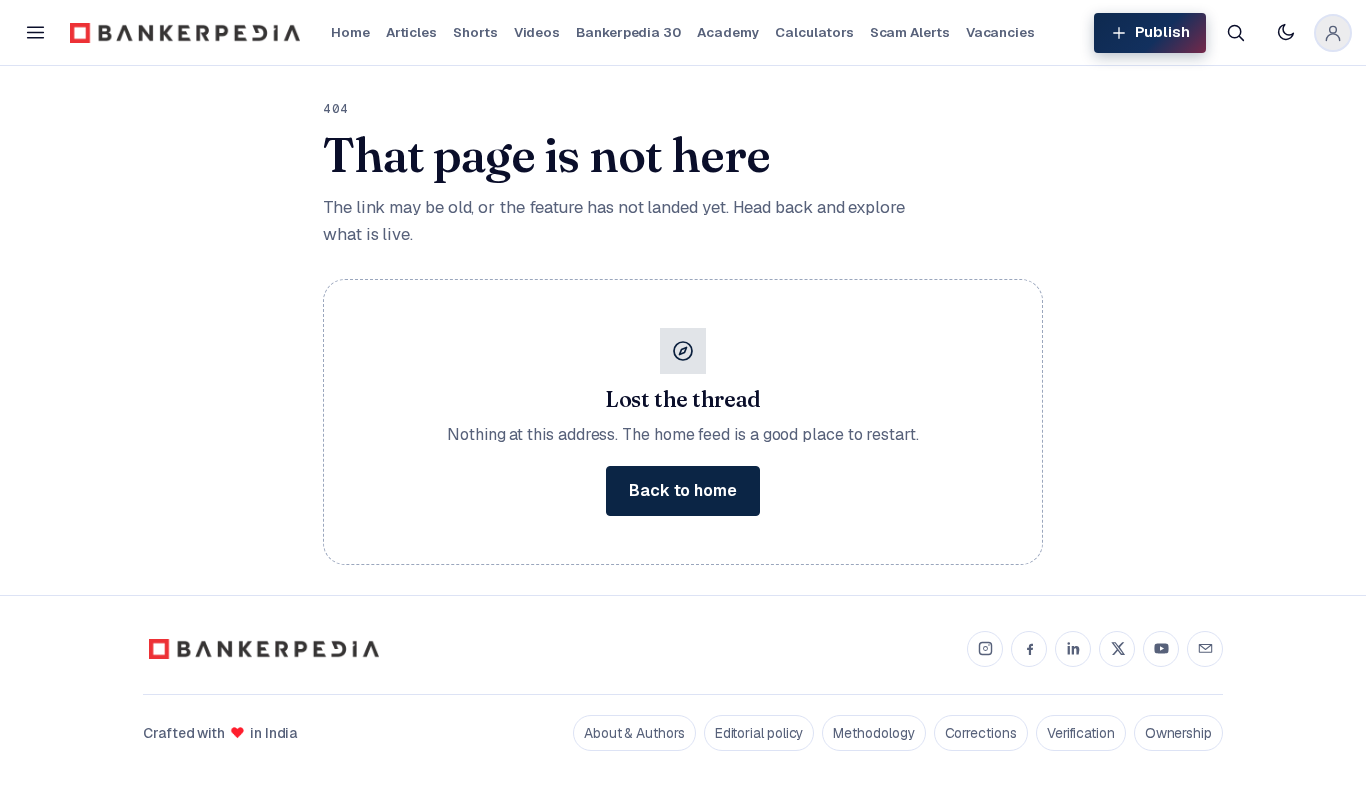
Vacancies (1000, 32)
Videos (537, 32)
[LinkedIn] (1073, 649)
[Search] (1235, 33)
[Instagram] (985, 649)
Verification (1081, 733)
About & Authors (634, 733)
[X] (1117, 649)
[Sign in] (1333, 33)
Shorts (475, 32)
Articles (411, 32)
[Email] (1205, 649)
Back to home (683, 490)
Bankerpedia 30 (628, 32)
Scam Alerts (910, 32)
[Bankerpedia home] (185, 33)
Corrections (981, 733)
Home (350, 32)
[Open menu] (35, 33)
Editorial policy (759, 733)
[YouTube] (1161, 649)
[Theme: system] (1285, 33)
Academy (728, 32)
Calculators (814, 32)
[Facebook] (1029, 649)
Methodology (873, 733)
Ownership (1178, 733)
